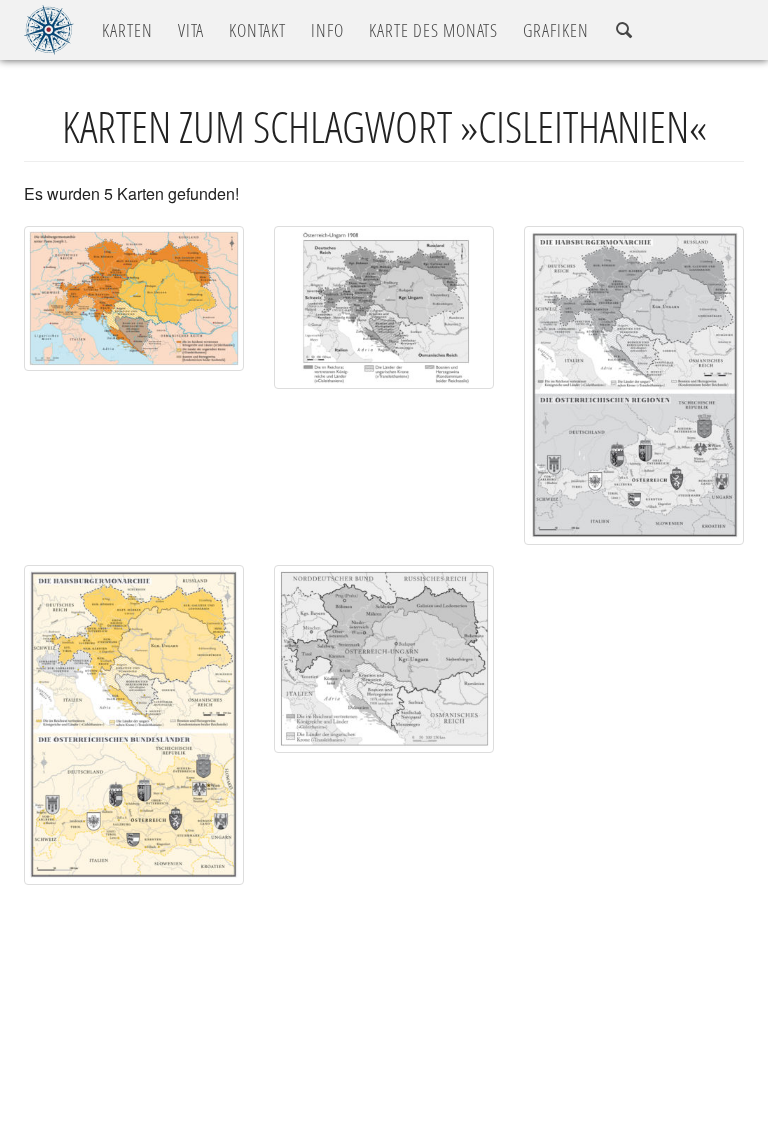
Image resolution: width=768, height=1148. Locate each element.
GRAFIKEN (556, 30)
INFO (327, 30)
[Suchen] (624, 30)
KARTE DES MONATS (433, 30)
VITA (191, 30)
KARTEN (127, 30)
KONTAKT (257, 30)
